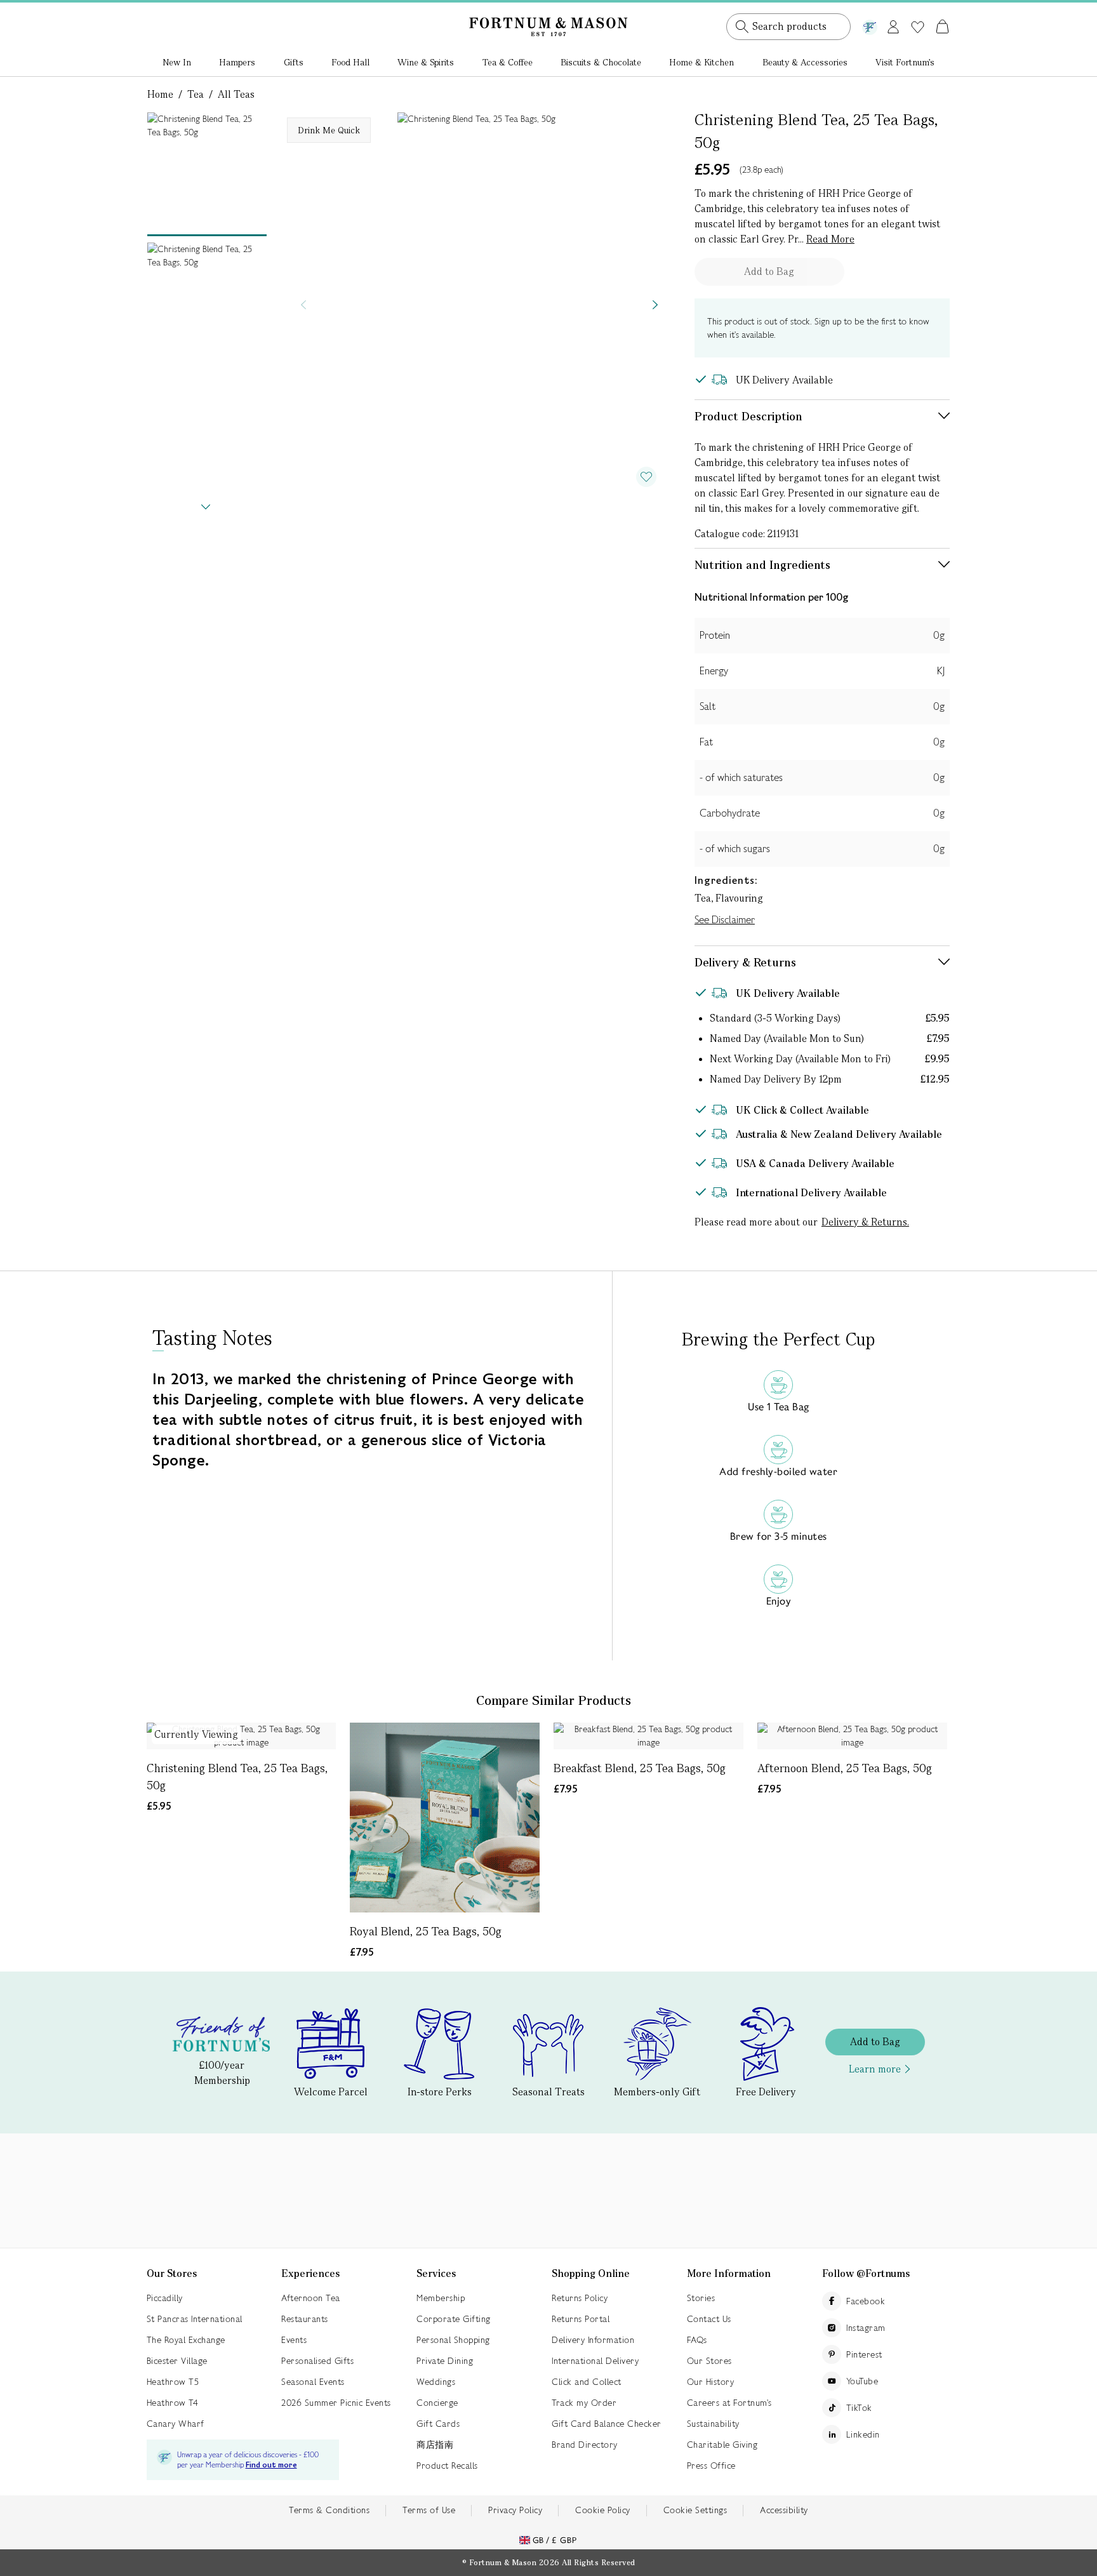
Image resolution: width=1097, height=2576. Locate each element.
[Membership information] (870, 25)
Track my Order (584, 2403)
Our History (711, 2382)
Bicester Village (177, 2361)
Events (294, 2340)
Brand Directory (585, 2445)
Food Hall (350, 62)
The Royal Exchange (186, 2340)
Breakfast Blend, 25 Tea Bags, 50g (640, 1768)
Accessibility (784, 2510)
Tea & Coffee (508, 62)
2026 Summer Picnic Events (336, 2403)
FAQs (697, 2340)
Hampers (237, 62)
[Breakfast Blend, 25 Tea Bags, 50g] (648, 1736)
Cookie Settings (695, 2510)
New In (177, 62)
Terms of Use (429, 2510)
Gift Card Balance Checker (607, 2424)
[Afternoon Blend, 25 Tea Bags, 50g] (852, 1736)
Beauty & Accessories (805, 62)
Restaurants (305, 2319)
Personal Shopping (453, 2340)
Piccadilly (165, 2298)
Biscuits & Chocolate (601, 62)
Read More (830, 239)
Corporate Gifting (454, 2319)
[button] (916, 11)
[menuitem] (177, 63)
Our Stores (709, 2361)
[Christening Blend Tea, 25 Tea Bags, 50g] (242, 1736)
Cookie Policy (603, 2510)
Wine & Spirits (426, 62)
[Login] (893, 24)
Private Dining (445, 2361)
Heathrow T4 (173, 2403)
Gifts (294, 62)
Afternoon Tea (311, 2298)
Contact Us (709, 2319)
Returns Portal (581, 2319)
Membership (441, 2298)
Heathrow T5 (173, 2382)
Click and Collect (587, 2382)
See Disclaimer (725, 920)
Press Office (711, 2466)
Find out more (271, 2465)
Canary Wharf (176, 2424)
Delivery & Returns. (865, 1222)
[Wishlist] (918, 27)
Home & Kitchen (701, 62)
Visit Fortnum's (905, 62)
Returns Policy (580, 2298)
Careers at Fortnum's (729, 2403)
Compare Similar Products (554, 1700)
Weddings (436, 2382)
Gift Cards (438, 2424)
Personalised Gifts (317, 2361)
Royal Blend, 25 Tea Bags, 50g (426, 1931)
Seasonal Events (313, 2382)
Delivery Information (593, 2340)
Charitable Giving (722, 2445)
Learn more (875, 2069)
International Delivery (595, 2361)
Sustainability (713, 2424)
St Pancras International (195, 2319)
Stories (701, 2298)
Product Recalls (447, 2466)
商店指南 (435, 2445)
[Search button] (742, 27)
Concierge (437, 2403)
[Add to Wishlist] (646, 477)
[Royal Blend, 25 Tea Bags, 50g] (445, 1818)
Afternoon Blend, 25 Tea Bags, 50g (845, 1768)
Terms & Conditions (329, 2510)
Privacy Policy (515, 2510)
